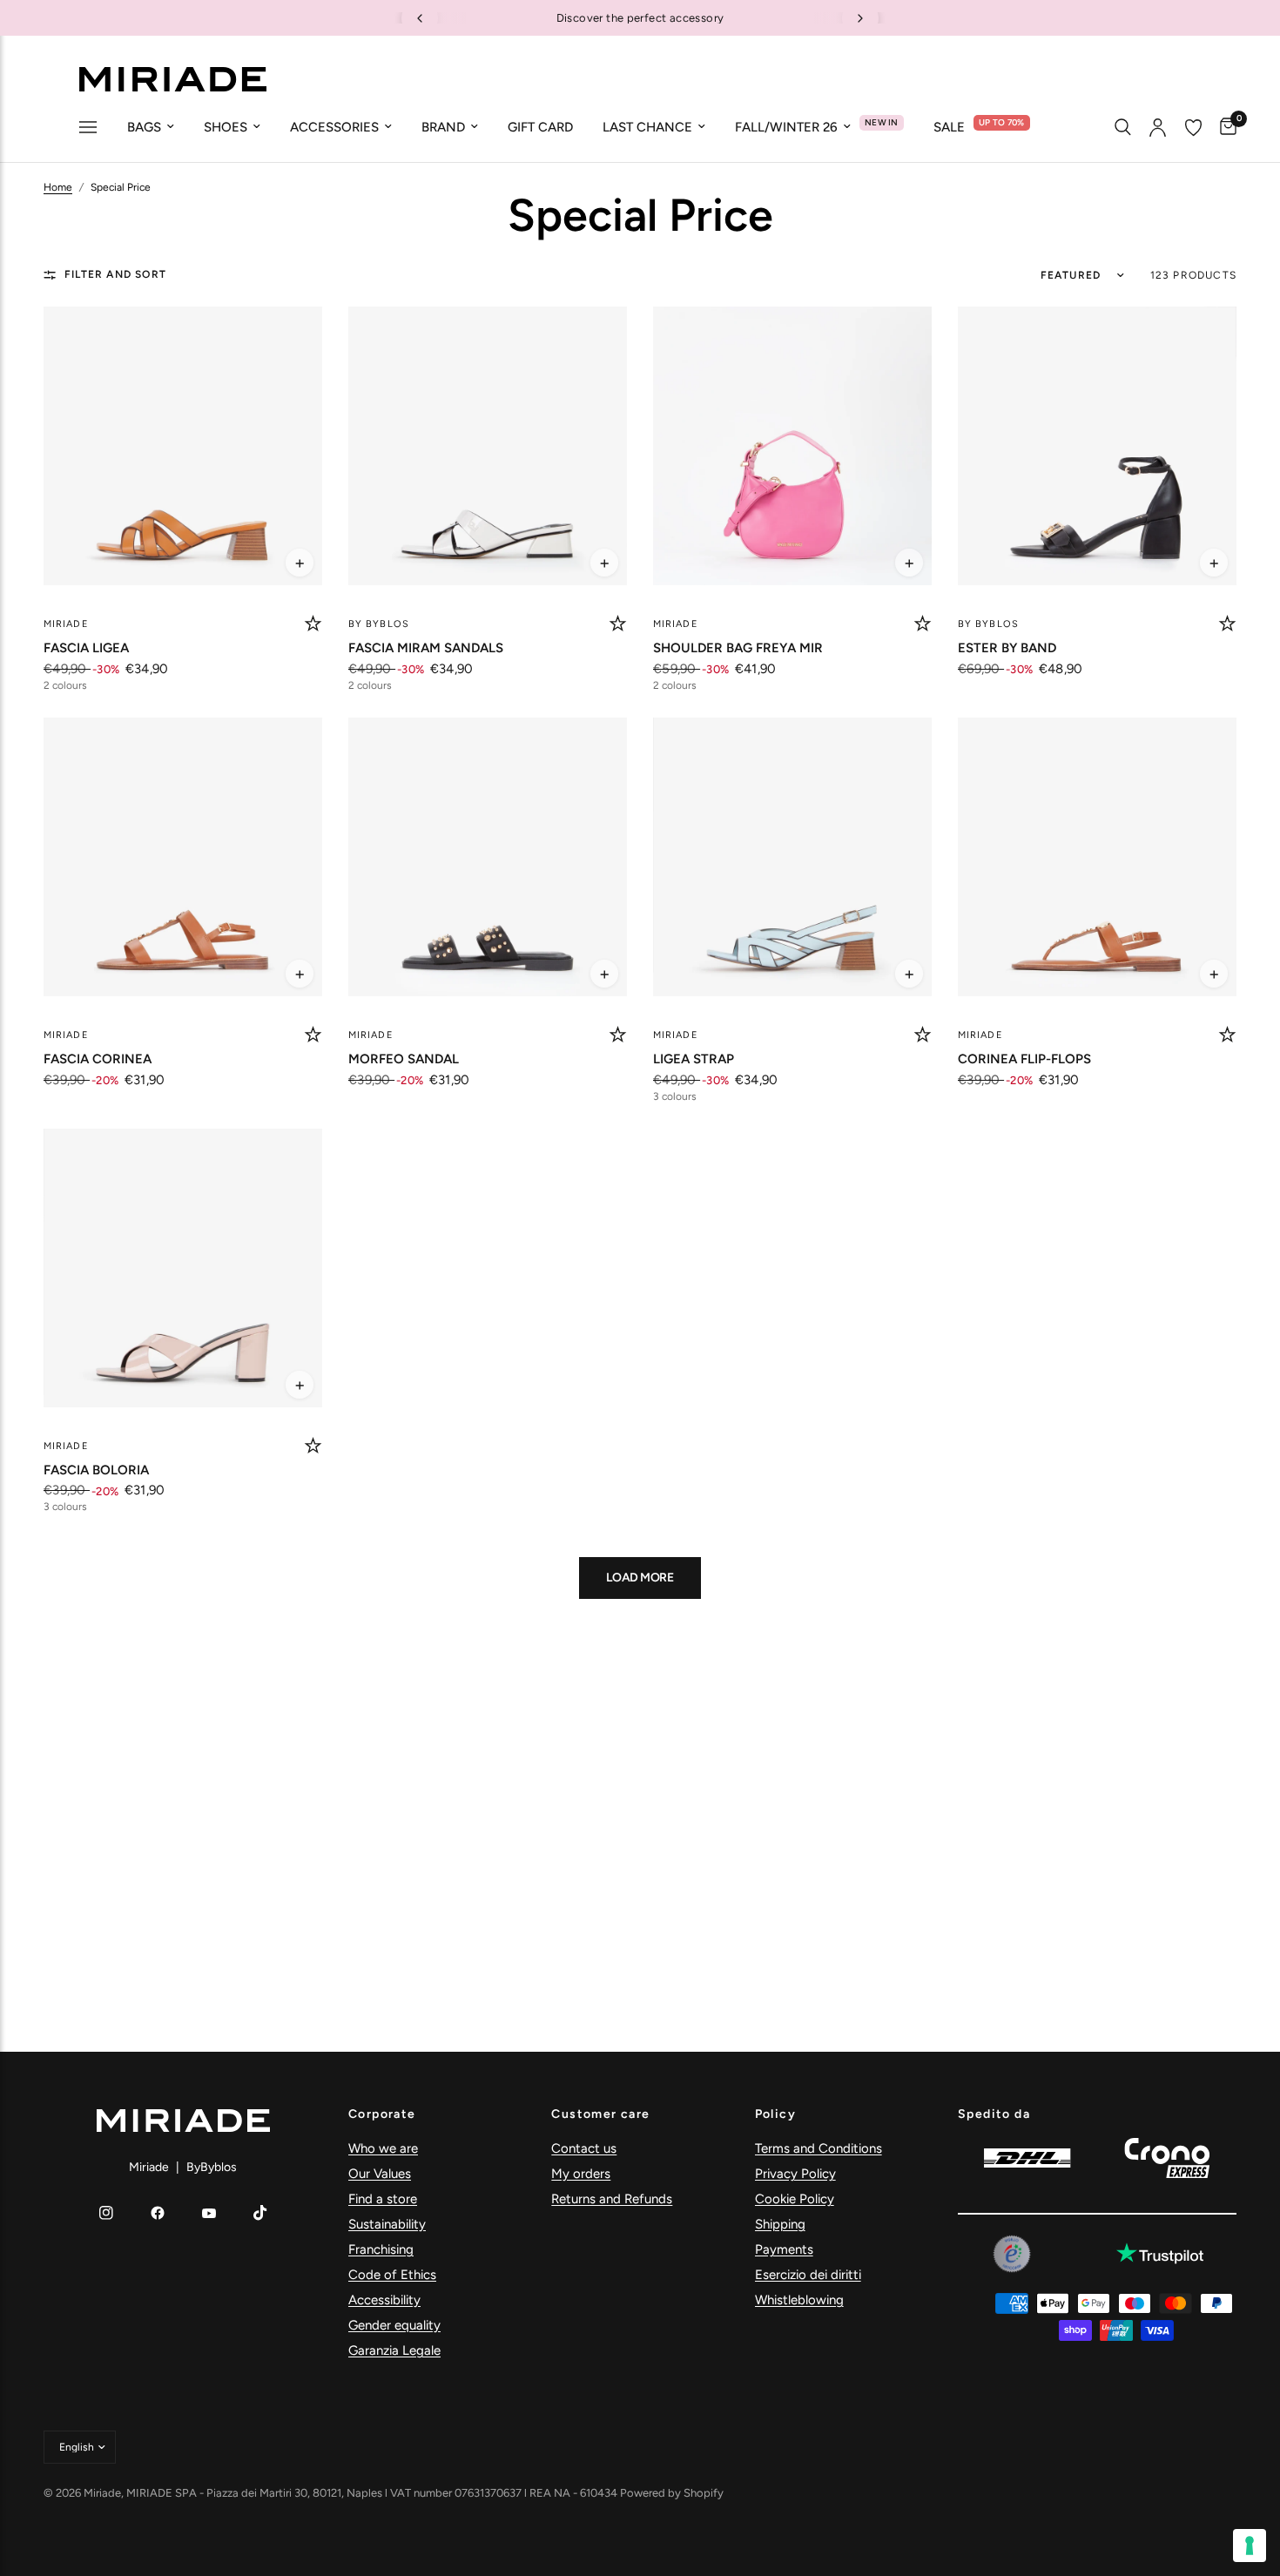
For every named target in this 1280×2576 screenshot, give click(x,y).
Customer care (600, 2114)
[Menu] (88, 129)
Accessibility (384, 2300)
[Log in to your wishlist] (1193, 127)
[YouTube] (209, 2213)
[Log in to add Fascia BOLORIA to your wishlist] (313, 1446)
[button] (300, 563)
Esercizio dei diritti (808, 2275)
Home (58, 187)
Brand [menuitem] (443, 127)
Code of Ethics (392, 2275)
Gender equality (394, 2325)
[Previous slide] (420, 18)
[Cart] (1224, 127)
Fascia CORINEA (98, 1059)
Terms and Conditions (819, 2148)
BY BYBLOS (379, 624)
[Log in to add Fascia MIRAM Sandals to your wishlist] (618, 624)
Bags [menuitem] (144, 127)
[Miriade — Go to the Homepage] (172, 79)
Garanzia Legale (394, 2350)
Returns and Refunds (612, 2199)
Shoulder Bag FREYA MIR (738, 648)
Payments (784, 2249)
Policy (775, 2114)
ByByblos (212, 2167)
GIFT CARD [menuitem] (540, 127)
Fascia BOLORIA (96, 1470)
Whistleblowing (799, 2300)
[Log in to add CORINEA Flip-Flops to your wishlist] (1227, 1035)
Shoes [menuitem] (226, 127)
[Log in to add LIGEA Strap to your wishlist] (923, 1035)
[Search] (1123, 127)
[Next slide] (860, 18)
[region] (640, 18)
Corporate (382, 2114)
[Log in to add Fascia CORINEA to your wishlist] (313, 1035)
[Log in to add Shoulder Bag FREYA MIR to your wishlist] (923, 624)
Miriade (66, 624)
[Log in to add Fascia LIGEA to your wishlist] (313, 624)
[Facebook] (158, 2213)
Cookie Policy (795, 2199)
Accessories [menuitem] (334, 127)
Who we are (383, 2148)
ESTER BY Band (1007, 648)
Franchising (381, 2249)
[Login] (1158, 127)
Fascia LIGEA (86, 648)
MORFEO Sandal (404, 1059)
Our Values (380, 2174)
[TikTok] (260, 2213)
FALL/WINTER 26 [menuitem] (786, 127)
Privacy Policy (795, 2174)
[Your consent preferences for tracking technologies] (1250, 2546)
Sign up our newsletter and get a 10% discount (652, 18)
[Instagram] (106, 2213)
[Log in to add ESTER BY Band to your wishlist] (1227, 624)
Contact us (584, 2148)
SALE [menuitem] (949, 127)
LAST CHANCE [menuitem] (647, 127)
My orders (581, 2174)
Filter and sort (115, 274)
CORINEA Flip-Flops (1024, 1059)
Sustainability (387, 2224)
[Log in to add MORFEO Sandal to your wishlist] (618, 1035)
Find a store (383, 2199)
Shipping (780, 2224)
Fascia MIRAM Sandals (426, 648)
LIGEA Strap (694, 1059)
